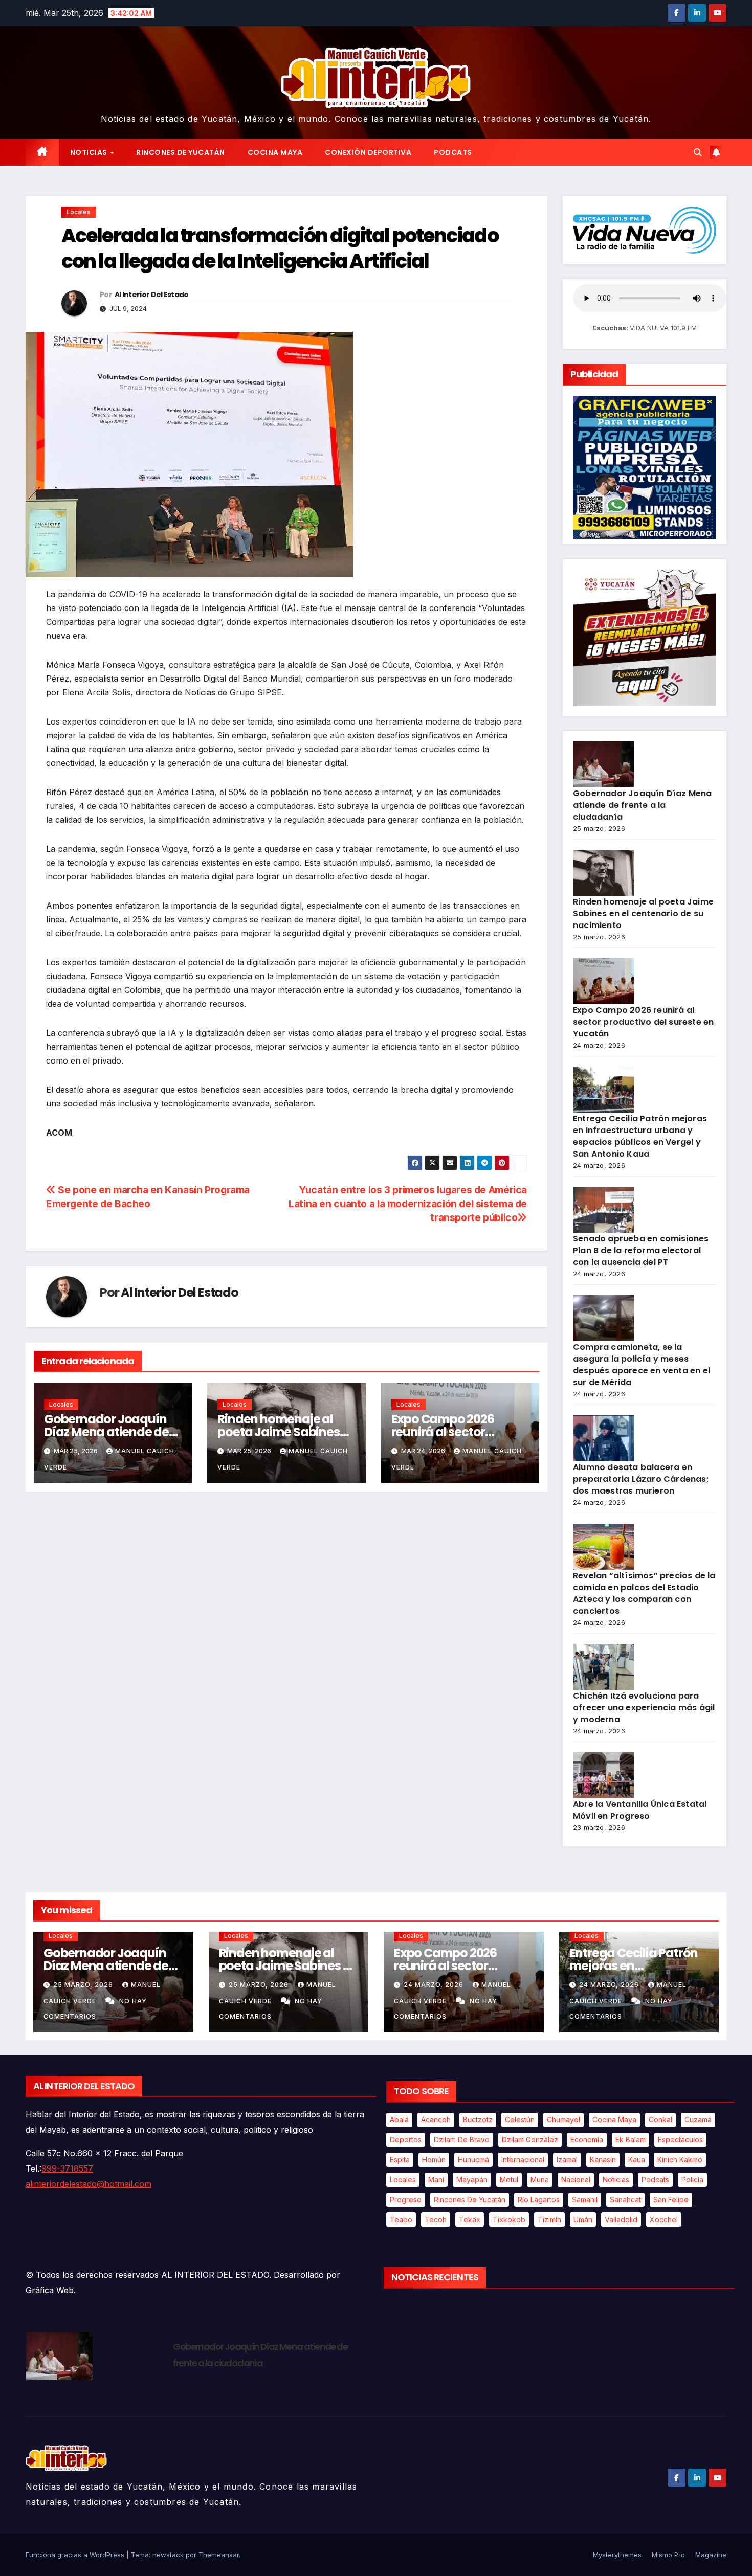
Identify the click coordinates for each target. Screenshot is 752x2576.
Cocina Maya (275, 152)
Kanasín (603, 2160)
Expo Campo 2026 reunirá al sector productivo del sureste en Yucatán (643, 1022)
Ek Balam (631, 2140)
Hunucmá (473, 2160)
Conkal (660, 2120)
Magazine (711, 2555)
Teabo (401, 2219)
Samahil (585, 2199)
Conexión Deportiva (368, 152)
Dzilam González (530, 2140)
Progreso (406, 2199)
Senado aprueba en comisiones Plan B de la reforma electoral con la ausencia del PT (641, 1250)
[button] (698, 152)
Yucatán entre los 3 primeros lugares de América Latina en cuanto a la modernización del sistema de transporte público (408, 1204)
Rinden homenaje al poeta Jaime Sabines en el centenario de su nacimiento (643, 913)
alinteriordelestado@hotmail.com (89, 2184)
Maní (436, 2179)
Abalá (399, 2120)
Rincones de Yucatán (181, 152)
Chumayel (563, 2120)
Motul (509, 2179)
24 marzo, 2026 (435, 1985)
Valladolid (621, 2219)
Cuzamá (698, 2120)
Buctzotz (478, 2120)
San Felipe (671, 2199)
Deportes (406, 2140)
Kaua (637, 2160)
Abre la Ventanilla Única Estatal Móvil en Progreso (640, 1810)
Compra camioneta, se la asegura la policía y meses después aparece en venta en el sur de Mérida (642, 1365)
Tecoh (436, 2219)
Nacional (576, 2179)
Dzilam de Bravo (462, 2140)
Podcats (453, 152)
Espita (400, 2160)
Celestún (520, 2120)
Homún (434, 2160)
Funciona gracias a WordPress (76, 2555)
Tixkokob (509, 2219)
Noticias (90, 152)
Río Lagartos (539, 2199)
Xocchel (664, 2219)
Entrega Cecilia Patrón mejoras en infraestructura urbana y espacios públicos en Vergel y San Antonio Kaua (640, 1136)
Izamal (567, 2160)
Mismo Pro (668, 2555)
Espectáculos (680, 2140)
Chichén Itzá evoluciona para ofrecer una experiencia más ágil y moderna (644, 1708)
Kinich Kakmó (680, 2160)
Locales (79, 212)
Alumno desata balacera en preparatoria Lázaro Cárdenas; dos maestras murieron (641, 1479)
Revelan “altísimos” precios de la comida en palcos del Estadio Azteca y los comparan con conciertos (644, 1593)
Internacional (523, 2160)
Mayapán (472, 2179)
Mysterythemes (617, 2555)
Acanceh (436, 2120)
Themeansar (219, 2555)
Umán (583, 2219)
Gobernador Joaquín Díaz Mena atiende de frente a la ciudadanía (109, 1432)
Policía (692, 2179)
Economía (587, 2140)
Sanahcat (625, 2199)
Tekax (470, 2219)
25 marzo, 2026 (84, 1985)
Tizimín (549, 2219)
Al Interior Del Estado (152, 295)
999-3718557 (67, 2168)
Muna (540, 2179)
